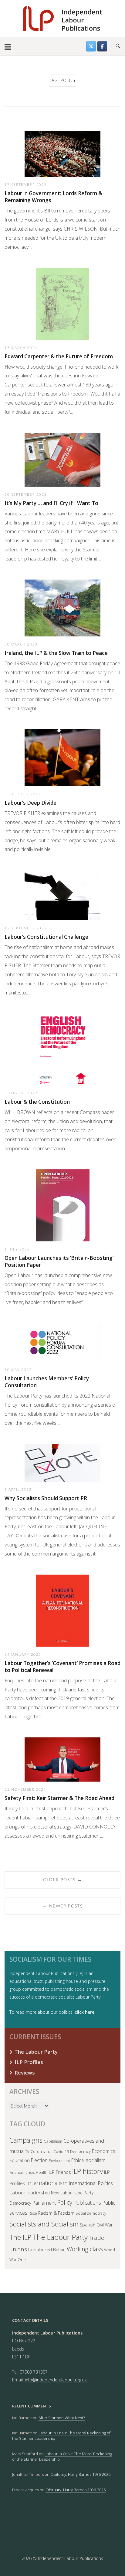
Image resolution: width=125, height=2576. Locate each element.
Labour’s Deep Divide (30, 803)
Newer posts (63, 1906)
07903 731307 (34, 2372)
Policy (65, 2202)
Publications (87, 2203)
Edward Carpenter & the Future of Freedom (59, 356)
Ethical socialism (88, 2160)
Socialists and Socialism (44, 2224)
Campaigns (26, 2140)
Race (33, 2213)
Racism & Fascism (56, 2213)
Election (39, 2160)
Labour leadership (30, 2192)
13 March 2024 (21, 347)
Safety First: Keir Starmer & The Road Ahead (59, 1798)
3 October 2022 (23, 794)
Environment (59, 2161)
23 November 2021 (25, 1789)
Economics (104, 2151)
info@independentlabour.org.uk (56, 2380)
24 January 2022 (23, 1654)
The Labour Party (36, 2052)
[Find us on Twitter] (91, 46)
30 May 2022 (18, 1369)
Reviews (25, 2073)
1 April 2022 (18, 1489)
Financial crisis (22, 2172)
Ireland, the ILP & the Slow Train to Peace (56, 653)
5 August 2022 (21, 1093)
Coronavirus (41, 2151)
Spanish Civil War (96, 2225)
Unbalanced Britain (47, 2250)
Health (42, 2172)
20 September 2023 (26, 494)
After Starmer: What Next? (62, 2418)
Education (20, 2160)
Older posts (63, 1880)
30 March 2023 (21, 644)
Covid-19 (61, 2151)
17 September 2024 (26, 184)
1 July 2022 (17, 1249)
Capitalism (53, 2141)
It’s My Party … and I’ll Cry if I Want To (51, 503)
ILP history (88, 2171)
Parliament (44, 2203)
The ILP (20, 2237)
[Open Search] (118, 46)
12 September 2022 (26, 928)
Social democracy (91, 2213)
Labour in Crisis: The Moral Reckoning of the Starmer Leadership (62, 2456)
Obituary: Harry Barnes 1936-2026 (80, 2474)
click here (84, 2012)
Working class (85, 2249)
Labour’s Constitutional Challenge (46, 937)
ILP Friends (60, 2172)
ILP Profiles (29, 2062)
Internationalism (47, 2183)
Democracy (80, 2151)
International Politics (91, 2183)
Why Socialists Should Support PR (46, 1498)
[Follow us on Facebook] (102, 46)
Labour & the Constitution (37, 1102)
